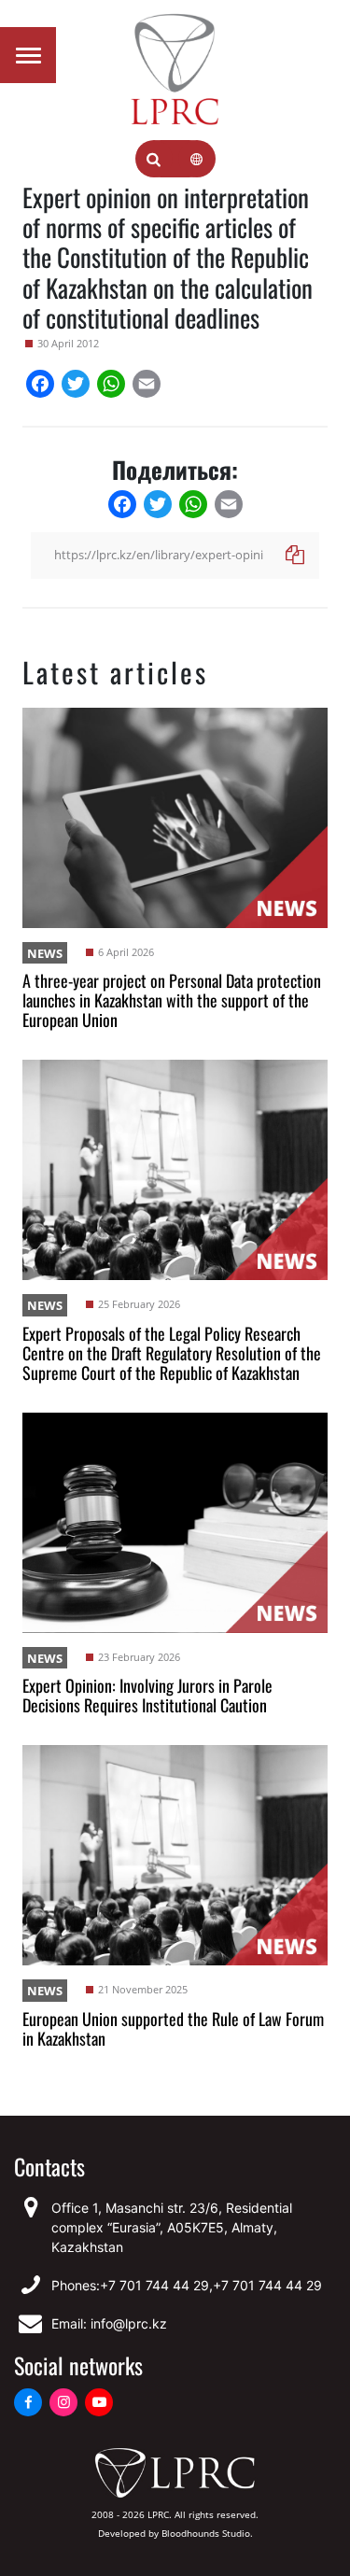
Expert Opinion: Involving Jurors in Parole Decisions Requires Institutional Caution (147, 1695)
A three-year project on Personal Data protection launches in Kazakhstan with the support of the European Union (172, 1000)
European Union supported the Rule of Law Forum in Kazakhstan (173, 2028)
